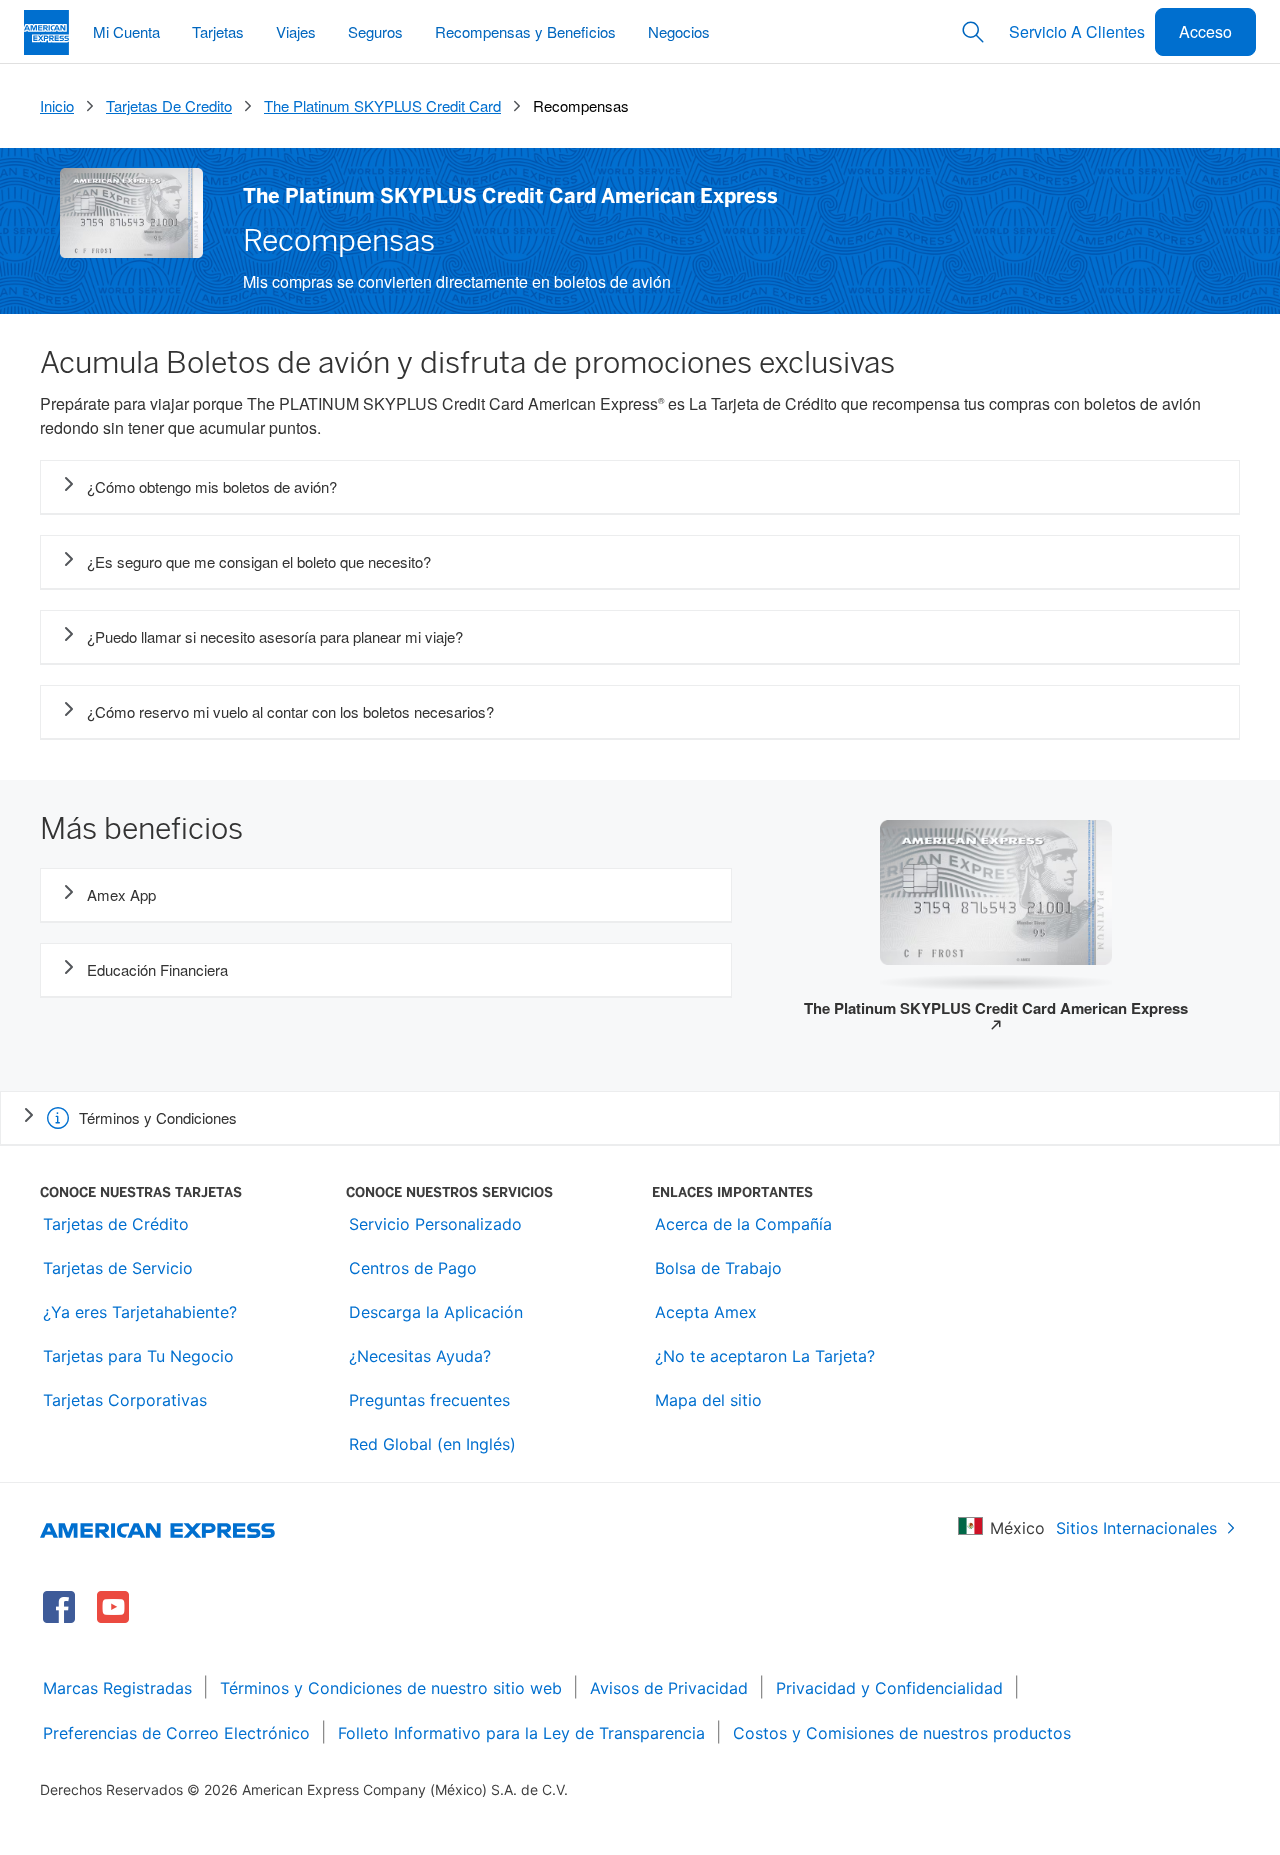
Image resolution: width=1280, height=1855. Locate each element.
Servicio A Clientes (1077, 31)
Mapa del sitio (708, 1400)
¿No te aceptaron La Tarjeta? (765, 1356)
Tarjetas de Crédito (116, 1224)
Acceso (1205, 31)
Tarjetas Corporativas (125, 1400)
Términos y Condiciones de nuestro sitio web (391, 1688)
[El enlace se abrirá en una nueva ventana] (59, 1607)
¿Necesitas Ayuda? (420, 1356)
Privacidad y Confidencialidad (889, 1688)
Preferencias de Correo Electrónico (176, 1733)
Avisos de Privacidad (669, 1688)
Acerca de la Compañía (743, 1224)
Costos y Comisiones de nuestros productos (902, 1733)
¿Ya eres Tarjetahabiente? (140, 1312)
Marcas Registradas (117, 1688)
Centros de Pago (413, 1268)
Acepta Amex (706, 1312)
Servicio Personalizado (435, 1224)
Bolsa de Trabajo (718, 1268)
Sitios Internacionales (1136, 1528)
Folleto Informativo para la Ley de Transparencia (521, 1733)
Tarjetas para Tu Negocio (138, 1356)
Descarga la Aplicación (436, 1312)
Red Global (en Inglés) (432, 1444)
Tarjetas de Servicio (118, 1268)
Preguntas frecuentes (429, 1400)
